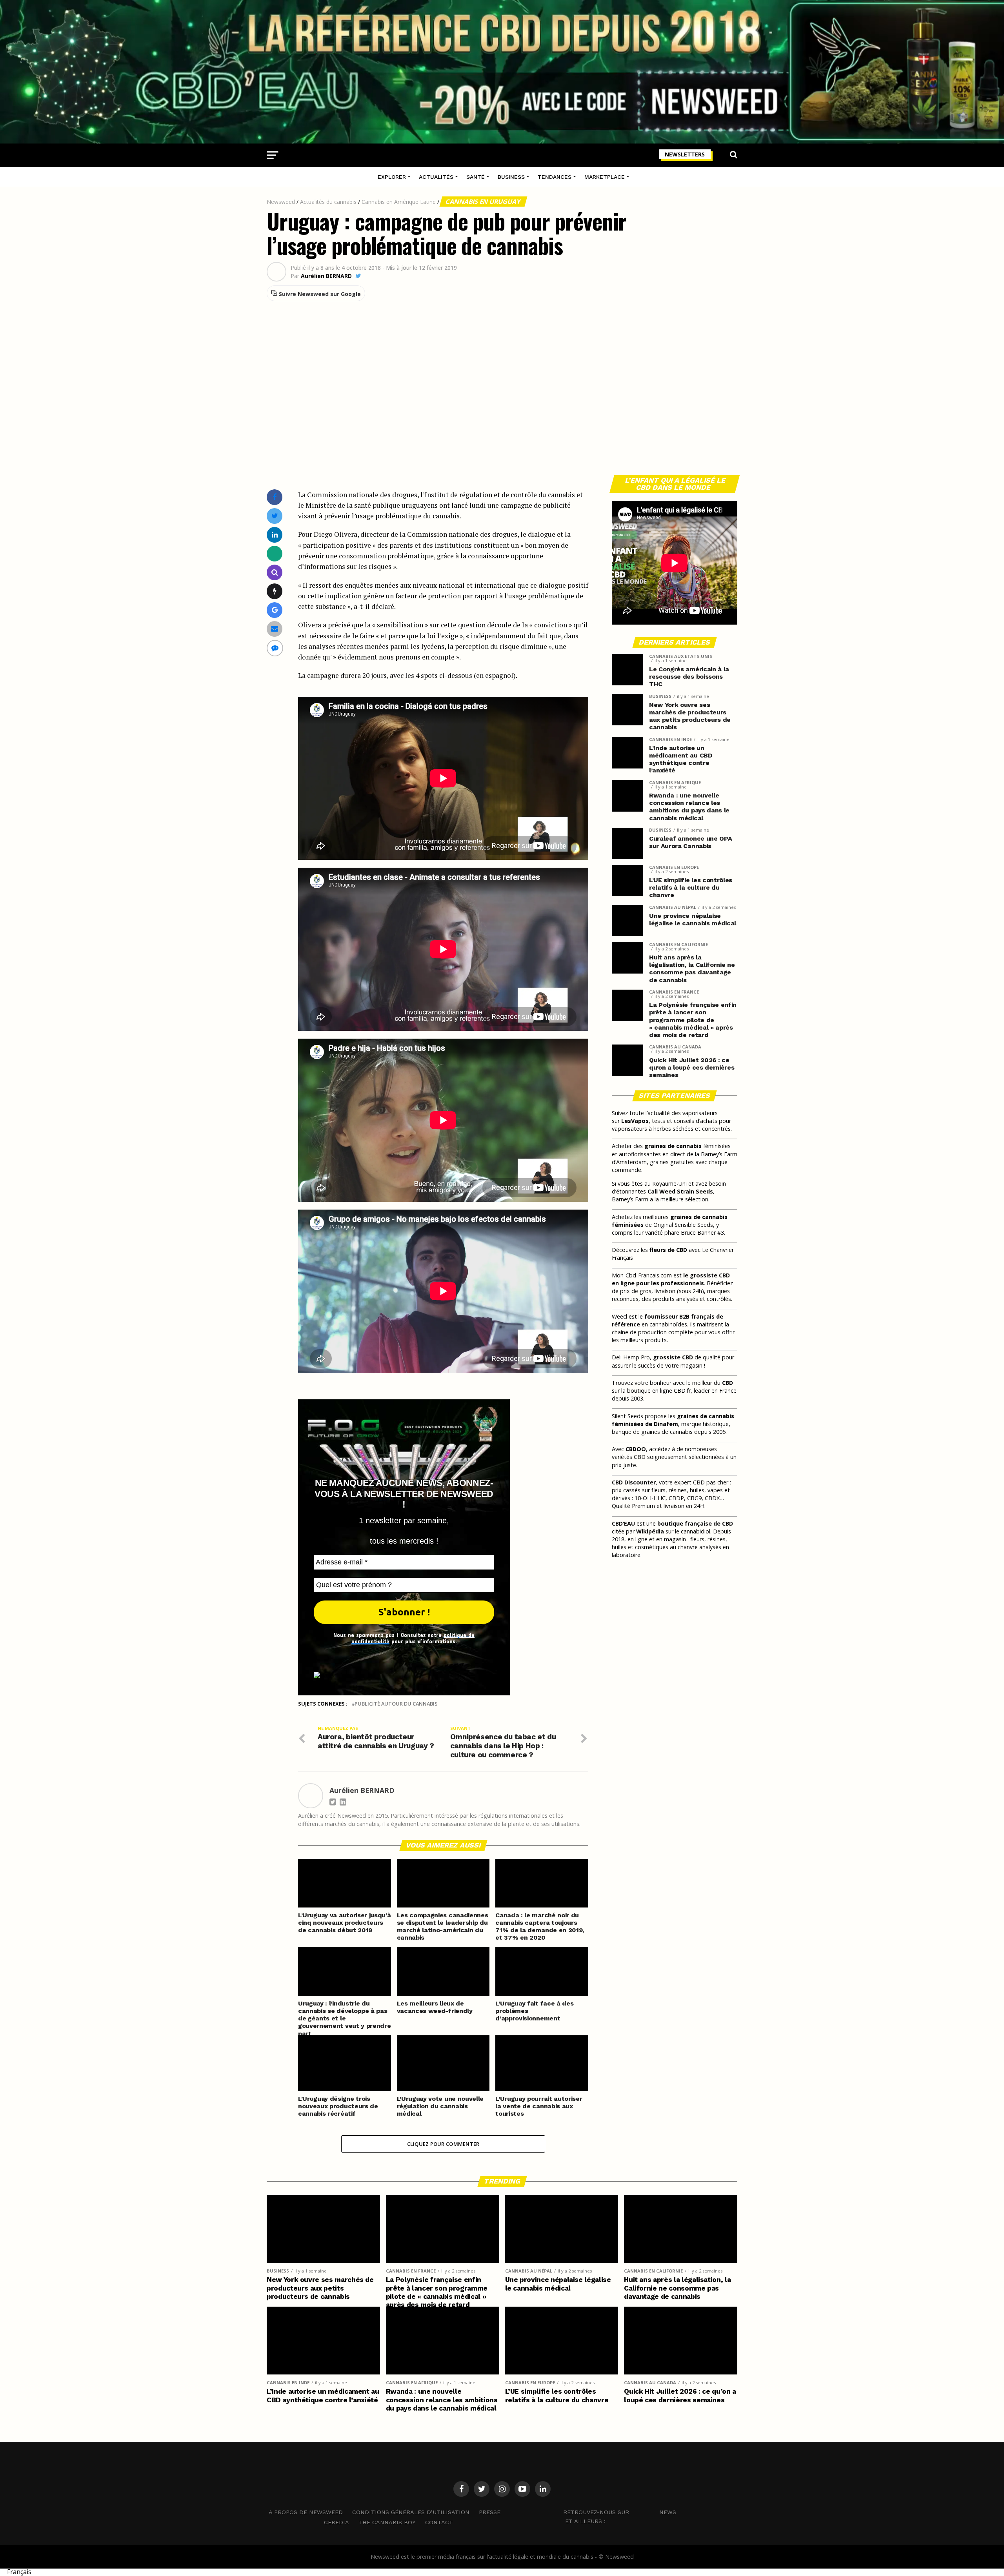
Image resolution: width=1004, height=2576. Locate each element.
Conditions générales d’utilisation (411, 2512)
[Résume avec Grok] (275, 591)
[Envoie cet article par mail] (275, 629)
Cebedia (336, 2522)
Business (511, 177)
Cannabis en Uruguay (483, 202)
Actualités (436, 177)
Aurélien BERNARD (326, 276)
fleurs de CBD (668, 1250)
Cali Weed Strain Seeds (680, 1191)
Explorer (392, 177)
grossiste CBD (673, 1357)
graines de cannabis (673, 1146)
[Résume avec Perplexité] (275, 572)
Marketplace (605, 177)
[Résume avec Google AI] (275, 610)
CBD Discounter (634, 1482)
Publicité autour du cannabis (396, 1704)
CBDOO (636, 1449)
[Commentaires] (275, 648)
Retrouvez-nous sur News (620, 2512)
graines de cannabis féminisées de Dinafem (673, 1420)
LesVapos (635, 1121)
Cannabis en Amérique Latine (399, 202)
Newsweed (281, 202)
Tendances (555, 177)
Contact (439, 2522)
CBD (728, 1383)
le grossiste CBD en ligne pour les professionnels (671, 1279)
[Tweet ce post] (275, 516)
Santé (476, 177)
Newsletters (685, 154)
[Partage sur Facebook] (275, 497)
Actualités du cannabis (328, 202)
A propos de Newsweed (306, 2512)
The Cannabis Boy (387, 2522)
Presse (490, 2512)
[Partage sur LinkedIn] (275, 535)
